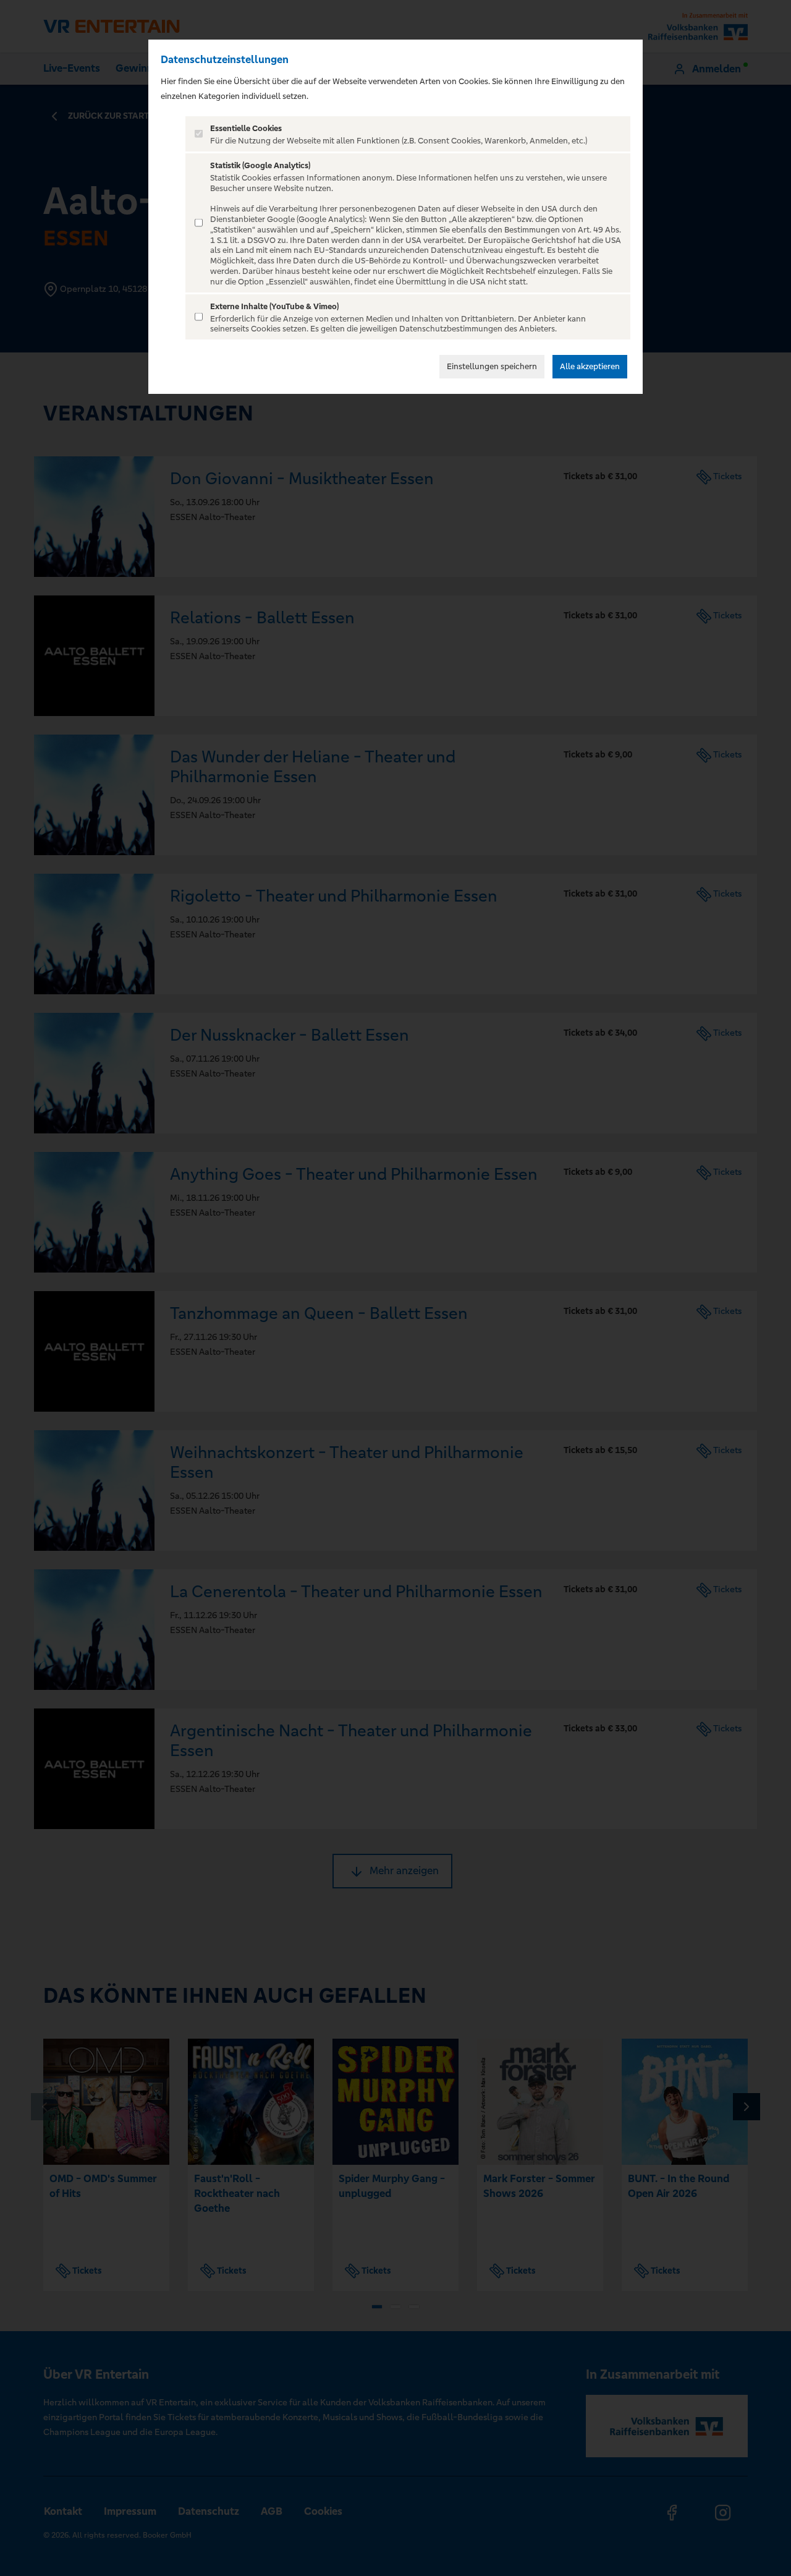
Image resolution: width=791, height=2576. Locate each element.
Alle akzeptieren (590, 366)
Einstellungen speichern (492, 366)
